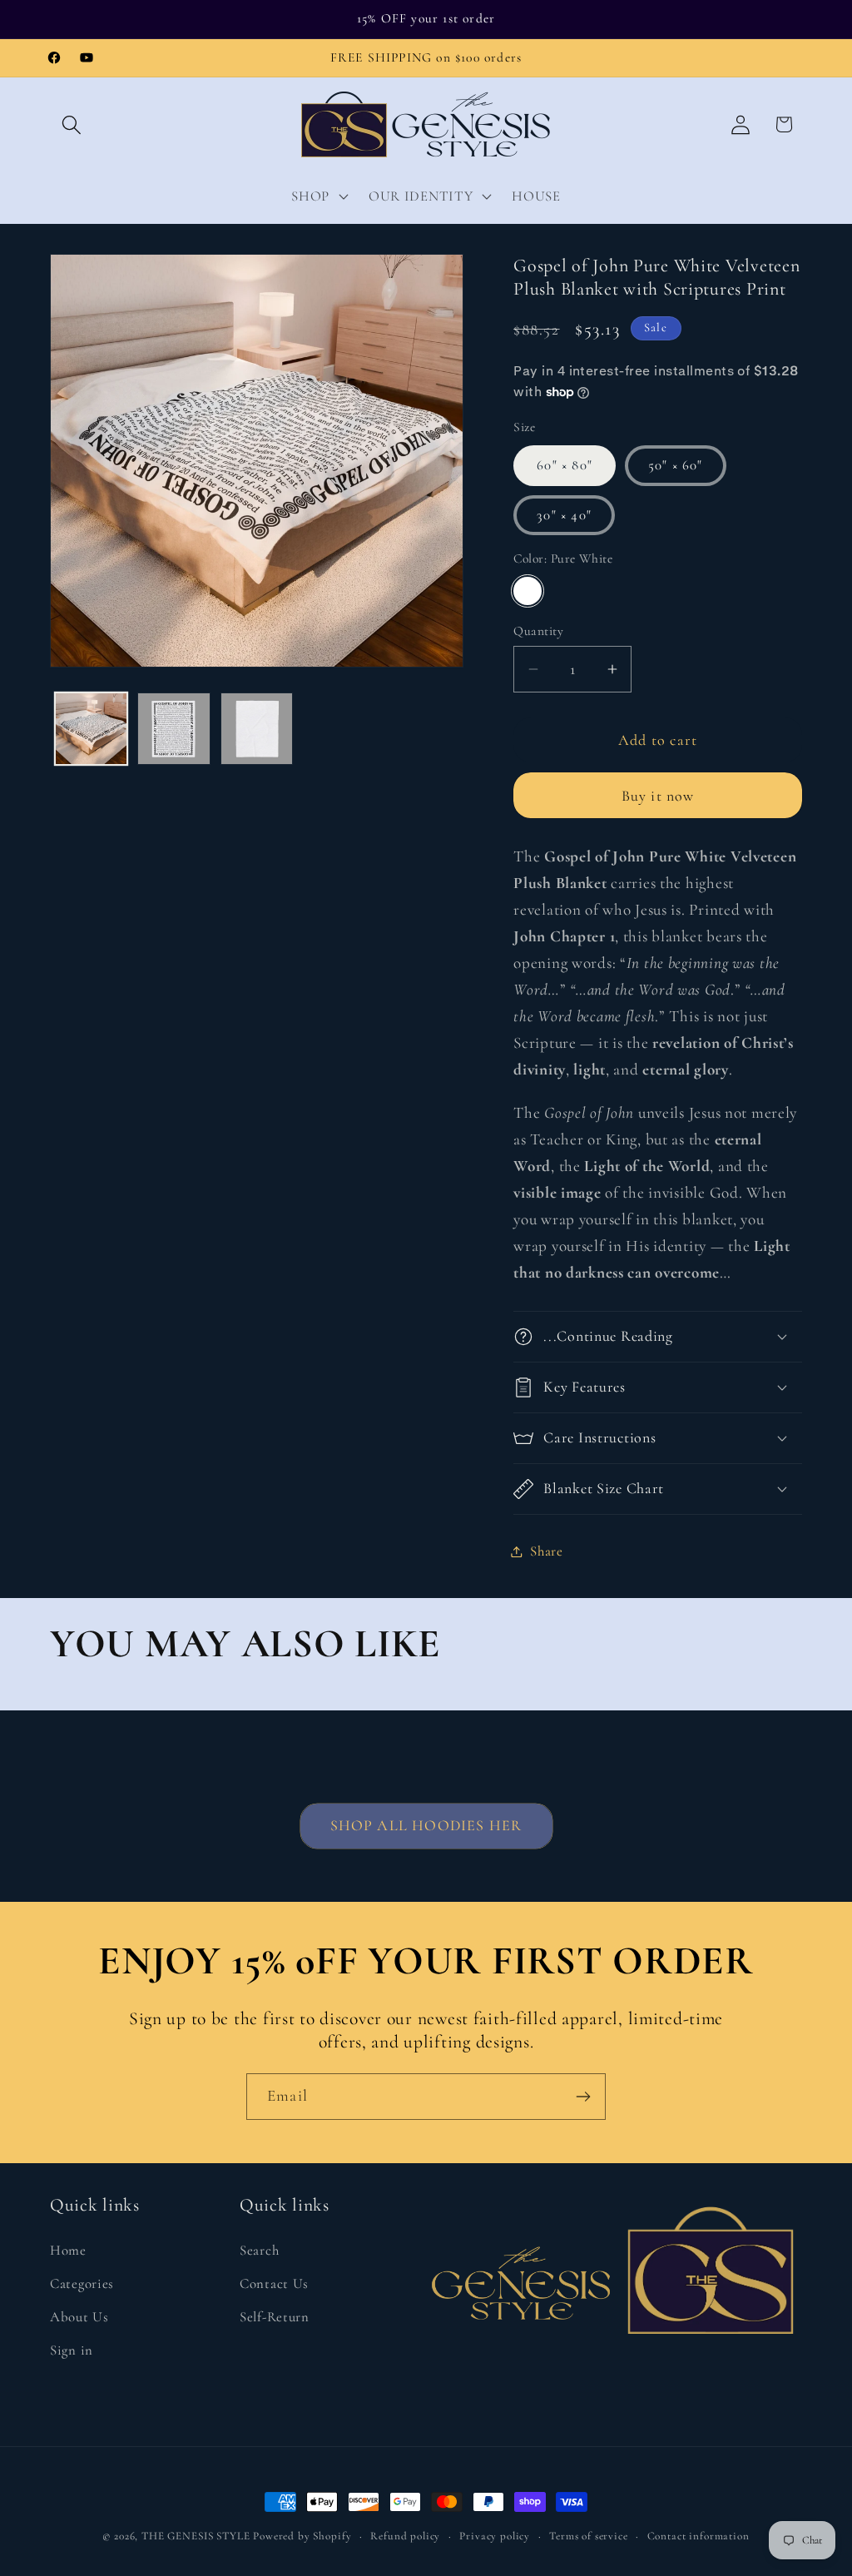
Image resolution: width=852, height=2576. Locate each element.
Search (259, 2250)
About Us (79, 2317)
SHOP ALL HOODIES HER (426, 1825)
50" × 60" (676, 465)
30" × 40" (564, 515)
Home (68, 2250)
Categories (82, 2283)
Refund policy (405, 2536)
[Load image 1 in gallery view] (91, 729)
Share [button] (547, 1551)
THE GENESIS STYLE (196, 2536)
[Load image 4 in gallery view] (173, 729)
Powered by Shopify (302, 2536)
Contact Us (274, 2283)
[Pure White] (528, 591)
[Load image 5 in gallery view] (257, 729)
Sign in (72, 2350)
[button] (72, 124)
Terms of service (588, 2536)
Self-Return (275, 2317)
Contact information (698, 2536)
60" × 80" (565, 465)
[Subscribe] (583, 2097)
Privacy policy (495, 2536)
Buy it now (658, 796)
